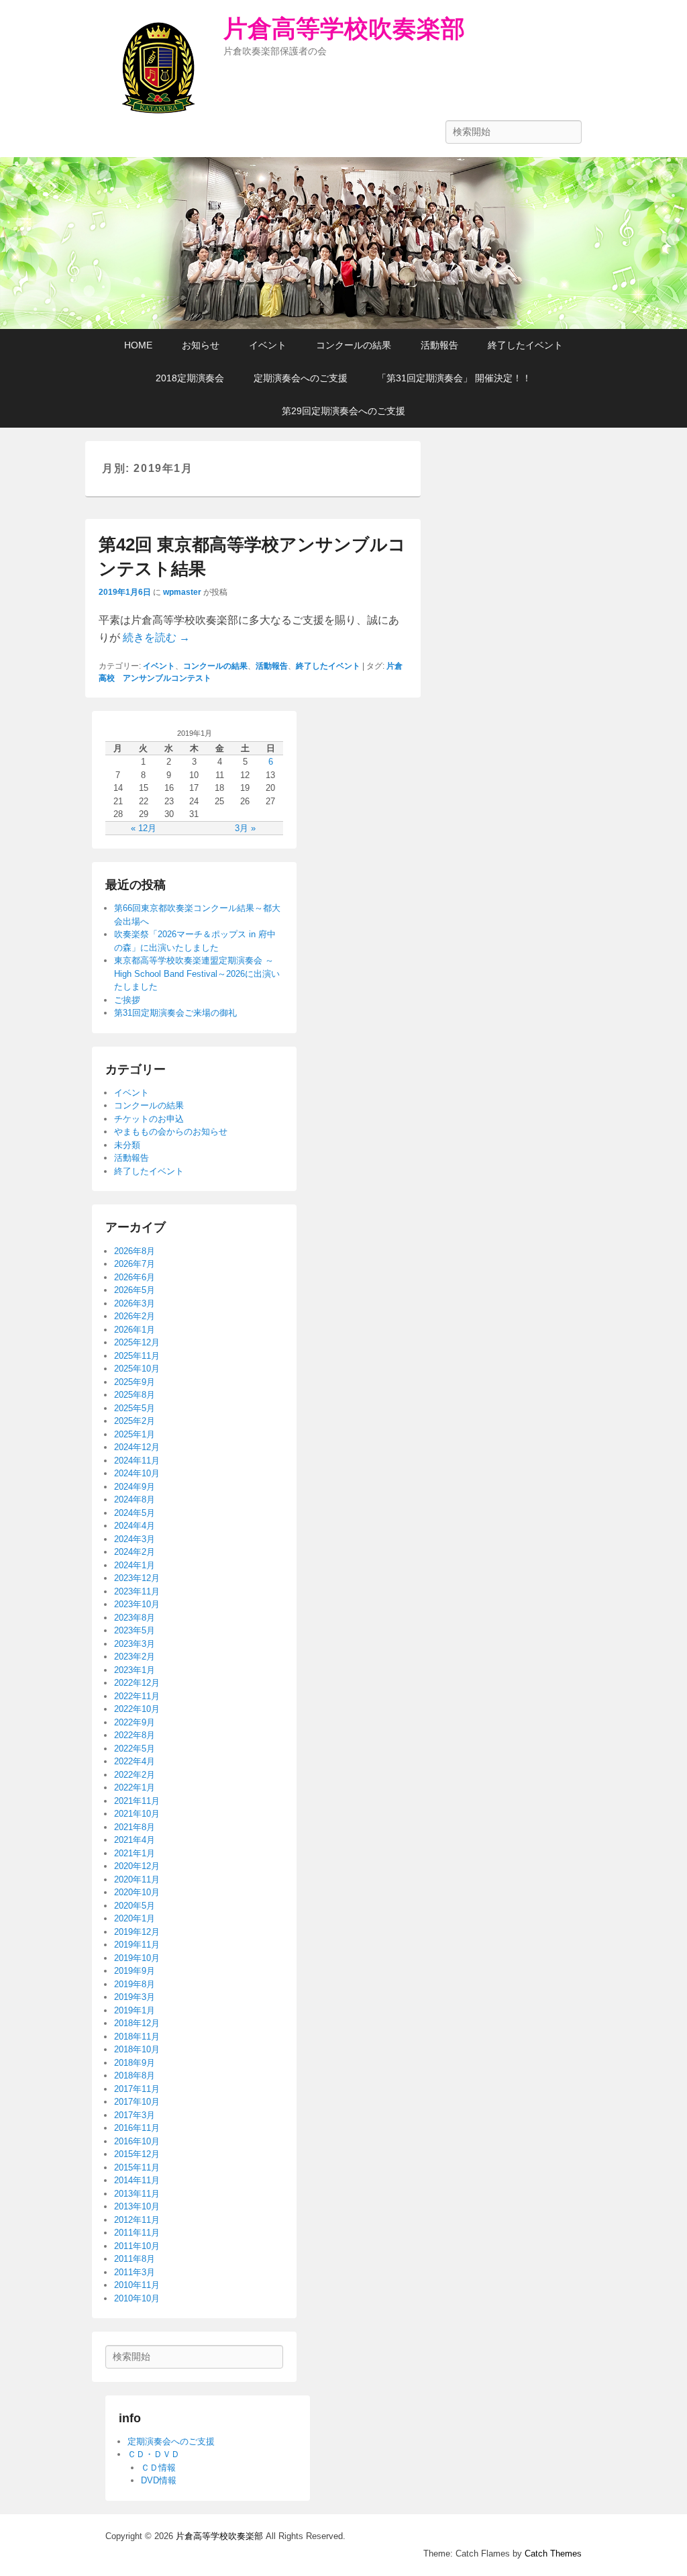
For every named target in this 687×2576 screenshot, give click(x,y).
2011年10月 (137, 2246)
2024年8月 (135, 1499)
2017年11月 (137, 2089)
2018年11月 (137, 2037)
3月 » (245, 828)
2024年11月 (137, 1461)
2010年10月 (137, 2298)
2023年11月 (137, 1591)
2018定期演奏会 (190, 378)
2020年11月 (137, 1879)
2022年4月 (135, 1761)
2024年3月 (135, 1539)
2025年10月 (137, 1369)
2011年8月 (135, 2259)
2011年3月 (135, 2272)
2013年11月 (137, 2194)
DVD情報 (159, 2480)
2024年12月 (137, 1447)
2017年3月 (135, 2115)
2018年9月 (135, 2063)
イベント (268, 345)
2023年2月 (135, 1657)
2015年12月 (137, 2154)
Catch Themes (553, 2554)
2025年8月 (135, 1395)
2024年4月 (135, 1526)
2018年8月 (135, 2076)
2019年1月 (135, 2010)
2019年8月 (135, 1984)
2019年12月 (137, 1932)
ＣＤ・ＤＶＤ (154, 2454)
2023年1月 (135, 1670)
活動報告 (439, 345)
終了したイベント (525, 345)
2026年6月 (135, 1277)
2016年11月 (137, 2128)
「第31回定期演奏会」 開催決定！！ (454, 378)
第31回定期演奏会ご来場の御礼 (175, 1013)
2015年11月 (137, 2167)
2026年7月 (135, 1264)
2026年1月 (135, 1330)
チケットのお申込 (149, 1119)
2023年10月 (137, 1604)
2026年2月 (135, 1316)
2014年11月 (137, 2180)
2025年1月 (135, 1434)
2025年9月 (135, 1382)
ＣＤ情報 (158, 2468)
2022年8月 (135, 1735)
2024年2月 (135, 1552)
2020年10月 (137, 1892)
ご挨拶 (127, 1000)
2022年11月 (137, 1696)
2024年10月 (137, 1473)
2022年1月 (135, 1787)
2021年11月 (137, 1801)
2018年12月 (137, 2023)
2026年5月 (135, 1290)
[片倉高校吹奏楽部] (343, 243)
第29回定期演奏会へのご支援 (343, 411)
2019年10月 (137, 1958)
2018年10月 (137, 2049)
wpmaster (182, 592)
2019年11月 (137, 1945)
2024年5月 (135, 1513)
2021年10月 (137, 1814)
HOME (138, 345)
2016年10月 (137, 2141)
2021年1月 (135, 1853)
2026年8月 (135, 1251)
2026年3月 (135, 1303)
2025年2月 (135, 1421)
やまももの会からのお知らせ (171, 1132)
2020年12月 (137, 1866)
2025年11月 (137, 1356)
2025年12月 (137, 1342)
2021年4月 (135, 1840)
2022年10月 (137, 1709)
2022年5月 (135, 1749)
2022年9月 (135, 1722)
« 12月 (144, 828)
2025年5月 (135, 1408)
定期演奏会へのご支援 (301, 378)
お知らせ (201, 345)
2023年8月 (135, 1618)
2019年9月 (135, 1971)
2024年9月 (135, 1487)
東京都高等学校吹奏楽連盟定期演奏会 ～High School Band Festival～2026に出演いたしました (197, 973)
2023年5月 (135, 1630)
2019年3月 (135, 1997)
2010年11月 (137, 2285)
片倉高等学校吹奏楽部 (344, 29)
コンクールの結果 (354, 345)
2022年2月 (135, 1775)
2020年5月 (135, 1906)
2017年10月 (137, 2102)
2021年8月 (135, 1827)
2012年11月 (137, 2220)
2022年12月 (137, 1683)
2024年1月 (135, 1565)
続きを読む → (156, 637)
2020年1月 (135, 1918)
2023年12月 (137, 1578)
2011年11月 (137, 2233)
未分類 (127, 1145)
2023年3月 (135, 1644)
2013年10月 (137, 2206)
